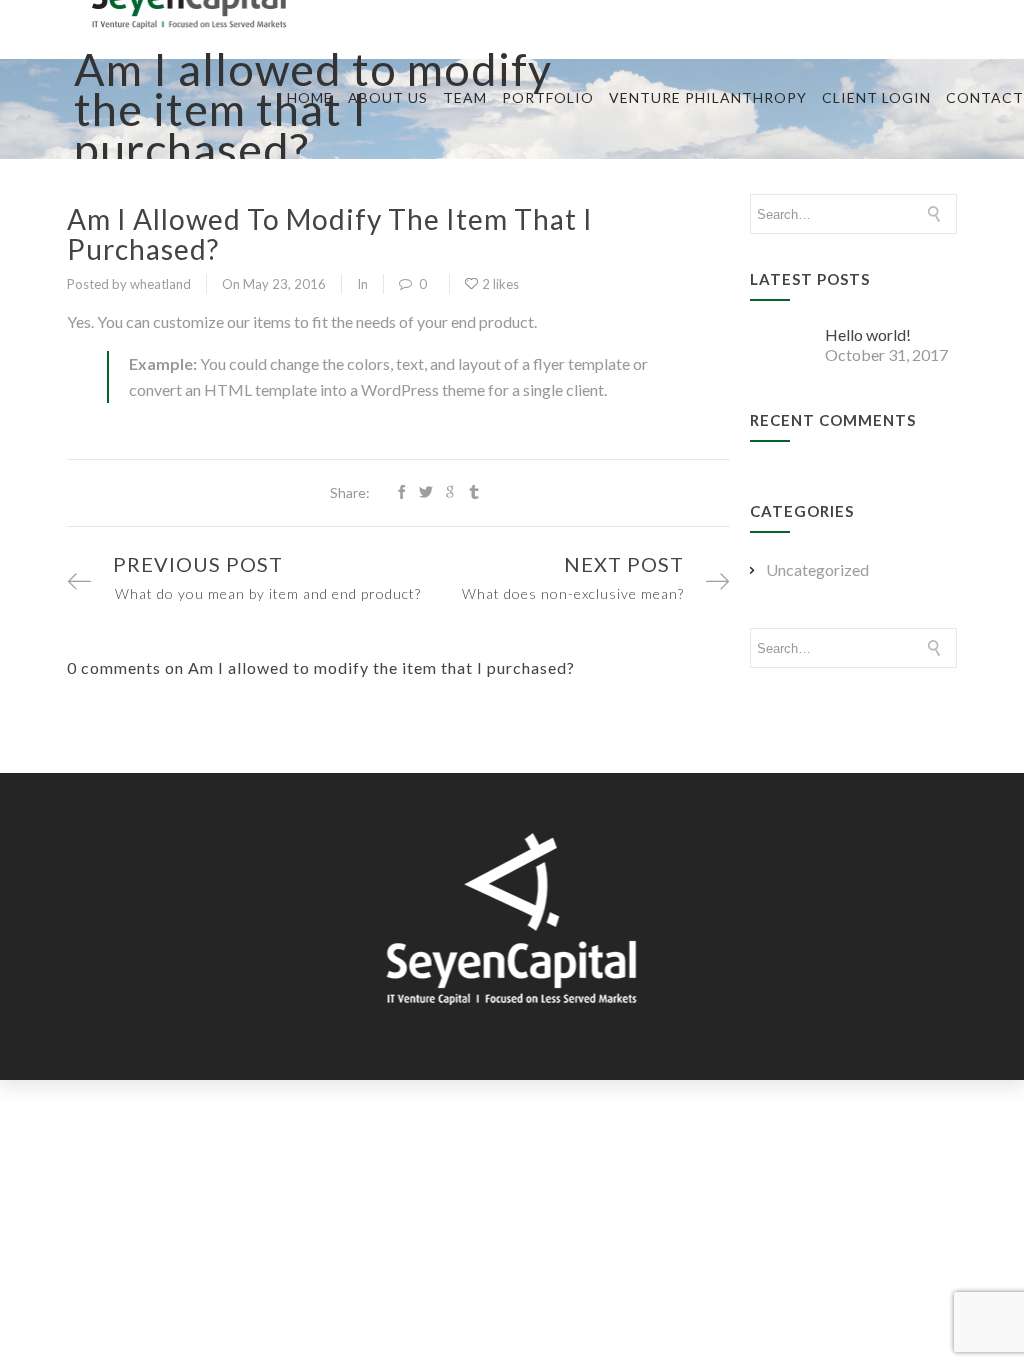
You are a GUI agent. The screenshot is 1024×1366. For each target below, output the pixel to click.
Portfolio (548, 97)
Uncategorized (817, 569)
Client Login (876, 97)
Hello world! (868, 334)
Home (310, 97)
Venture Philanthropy (708, 97)
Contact (985, 97)
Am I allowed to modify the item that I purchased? (330, 234)
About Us (388, 97)
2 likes (500, 284)
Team (465, 97)
